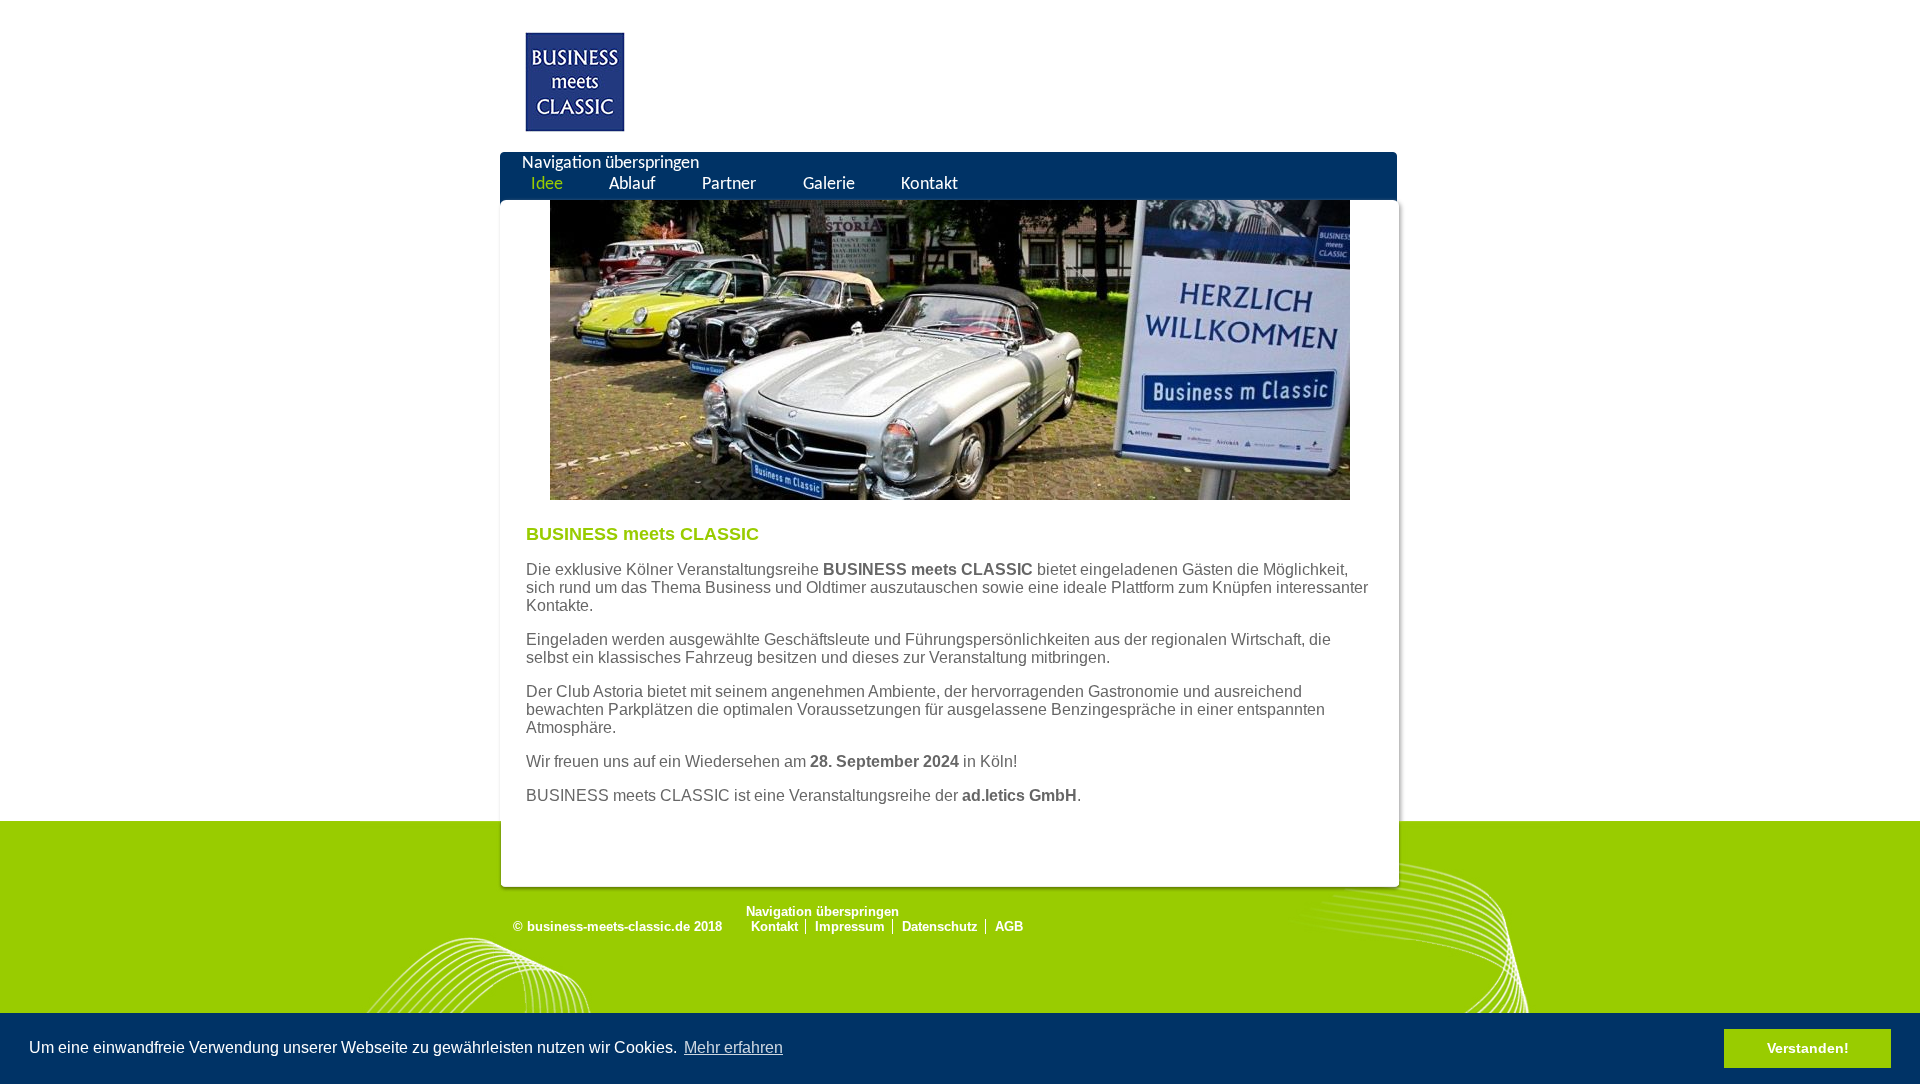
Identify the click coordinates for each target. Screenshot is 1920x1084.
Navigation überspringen (610, 163)
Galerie (828, 184)
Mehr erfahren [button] (733, 1047)
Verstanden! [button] (1808, 1048)
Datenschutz (940, 926)
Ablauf (632, 184)
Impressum (850, 926)
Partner (729, 184)
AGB (1009, 926)
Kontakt (929, 184)
